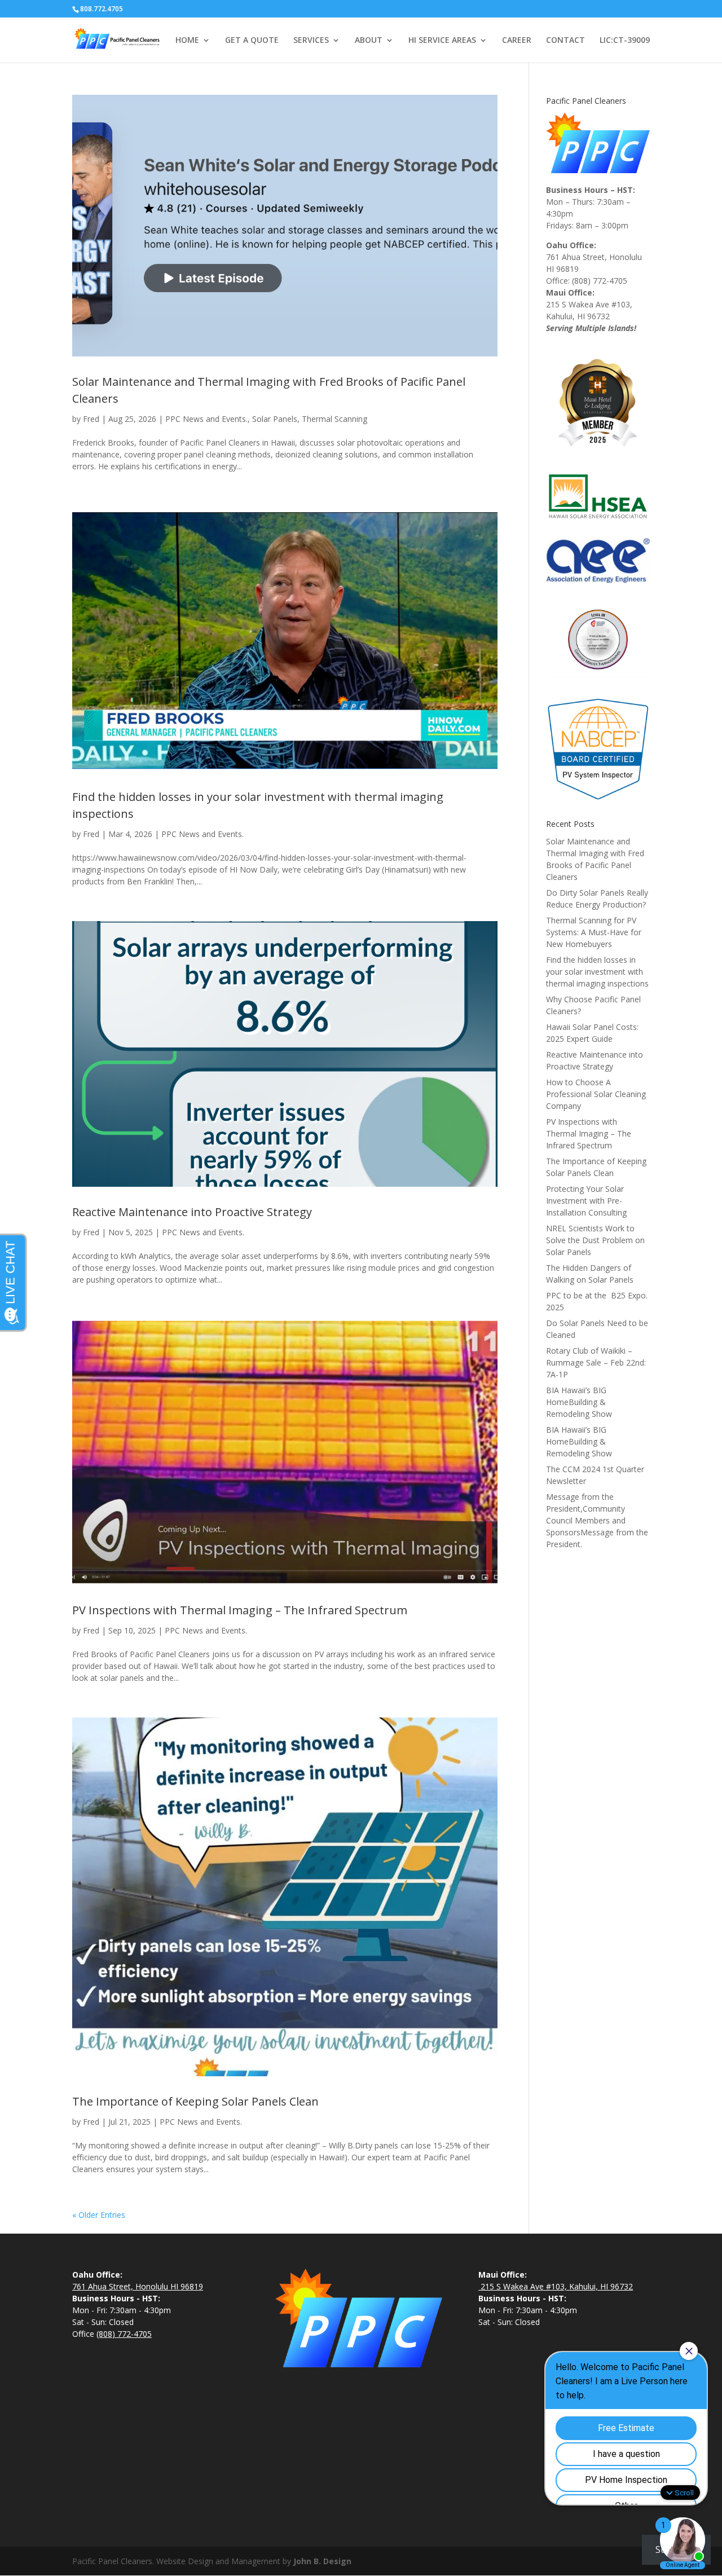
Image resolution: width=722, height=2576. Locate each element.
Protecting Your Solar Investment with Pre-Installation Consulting (586, 1201)
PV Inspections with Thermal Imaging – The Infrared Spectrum (240, 1610)
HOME (187, 41)
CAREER (517, 41)
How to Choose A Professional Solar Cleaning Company (596, 1094)
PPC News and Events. (206, 419)
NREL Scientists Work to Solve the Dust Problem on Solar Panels (595, 1240)
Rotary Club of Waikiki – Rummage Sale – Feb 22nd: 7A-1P (596, 1362)
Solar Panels (275, 419)
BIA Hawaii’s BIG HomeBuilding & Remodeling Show (579, 1402)
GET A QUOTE (252, 41)
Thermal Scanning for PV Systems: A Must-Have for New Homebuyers (594, 932)
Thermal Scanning (334, 419)
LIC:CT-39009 (625, 41)
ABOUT (369, 41)
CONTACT (565, 41)
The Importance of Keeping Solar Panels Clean (195, 2101)
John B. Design (322, 2561)
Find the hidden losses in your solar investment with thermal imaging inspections (597, 972)
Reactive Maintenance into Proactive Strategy (192, 1212)
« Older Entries (99, 2215)
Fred (91, 419)
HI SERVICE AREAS (442, 41)
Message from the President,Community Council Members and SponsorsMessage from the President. (597, 1520)
